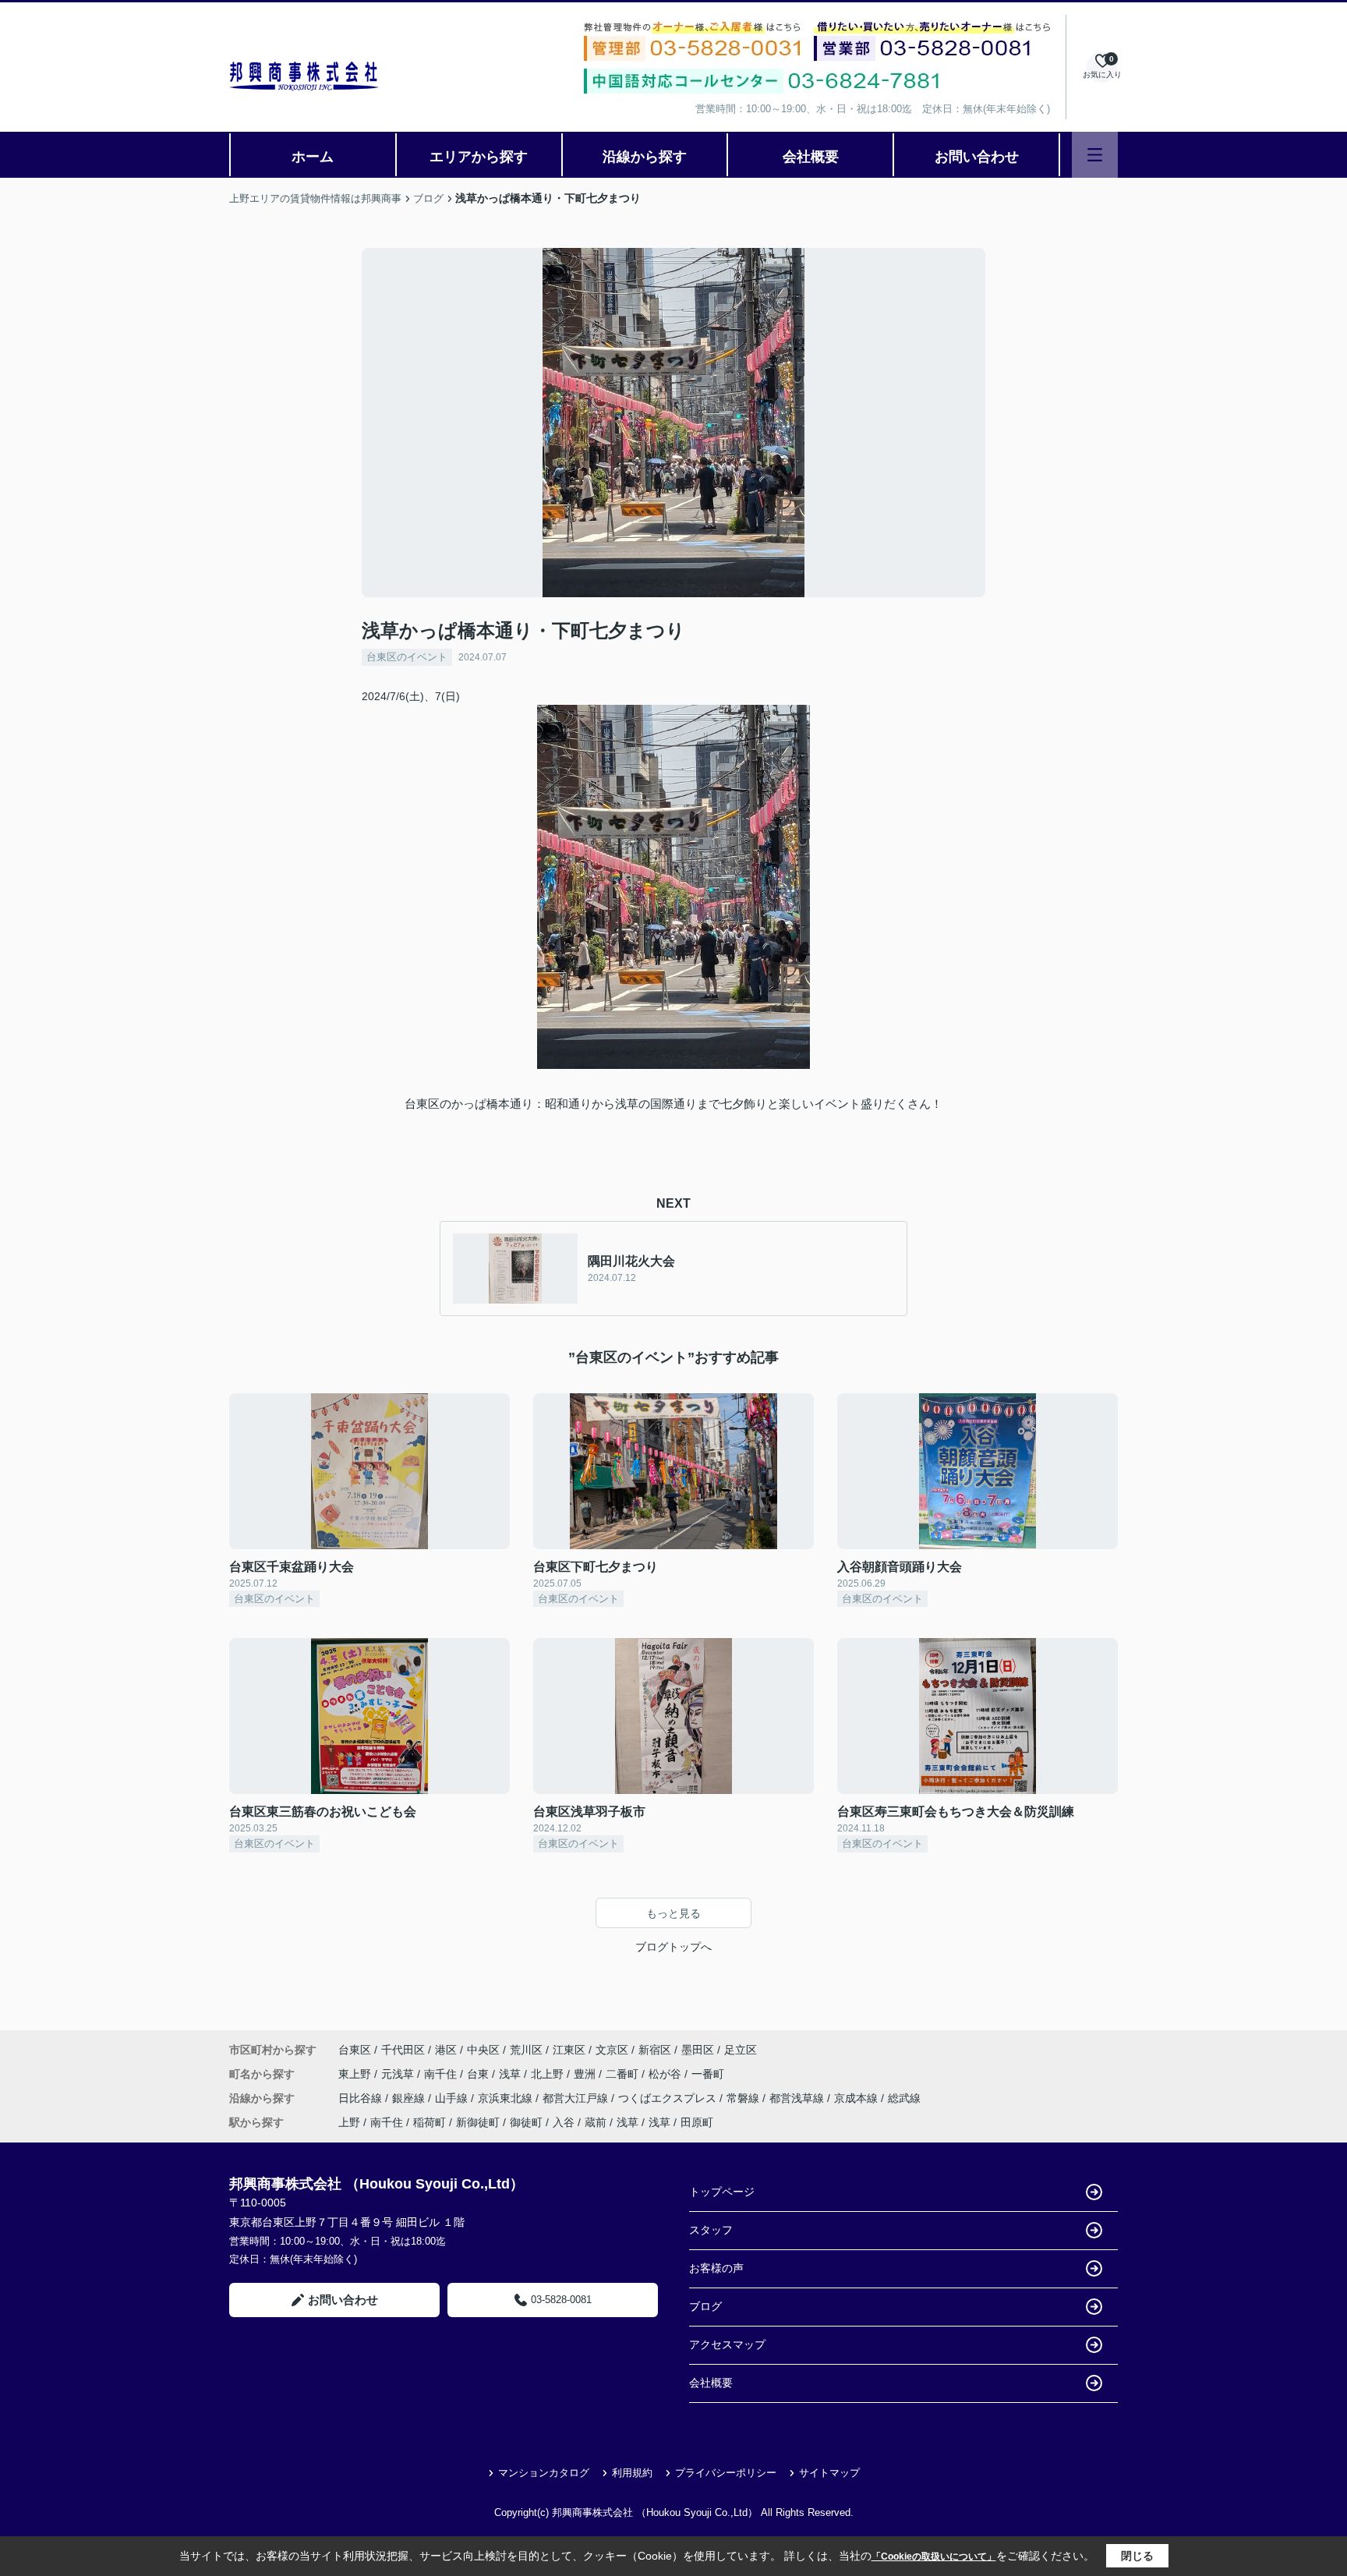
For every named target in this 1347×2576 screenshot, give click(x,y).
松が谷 (666, 2074)
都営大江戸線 (577, 2098)
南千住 (442, 2074)
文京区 (612, 2050)
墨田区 (698, 2050)
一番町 (708, 2074)
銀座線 (410, 2098)
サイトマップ (829, 2473)
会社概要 (811, 157)
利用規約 (632, 2473)
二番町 (624, 2074)
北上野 (549, 2074)
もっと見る (673, 1913)
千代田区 (403, 2050)
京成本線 (857, 2098)
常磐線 (744, 2098)
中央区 (483, 2050)
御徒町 (526, 2122)
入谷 (564, 2122)
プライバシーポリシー (726, 2473)
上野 (349, 2122)
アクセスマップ (727, 2344)
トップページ (722, 2192)
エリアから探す (479, 157)
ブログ (705, 2306)
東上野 (356, 2074)
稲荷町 (430, 2122)
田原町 (697, 2122)
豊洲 (586, 2074)
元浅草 (399, 2074)
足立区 (741, 2050)
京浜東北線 (507, 2098)
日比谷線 (362, 2098)
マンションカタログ (544, 2473)
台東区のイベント (407, 657)
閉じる (1137, 2556)
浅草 (511, 2074)
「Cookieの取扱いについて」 (934, 2557)
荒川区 (526, 2050)
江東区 (569, 2050)
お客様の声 (716, 2268)
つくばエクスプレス (669, 2098)
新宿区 (655, 2050)
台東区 (355, 2050)
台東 (479, 2074)
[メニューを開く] (1095, 155)
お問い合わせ (977, 157)
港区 (446, 2050)
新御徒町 (478, 2122)
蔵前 (596, 2122)
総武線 (904, 2098)
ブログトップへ (673, 1947)
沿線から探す (645, 157)
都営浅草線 (798, 2098)
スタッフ (711, 2230)
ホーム (313, 157)
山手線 (453, 2098)
